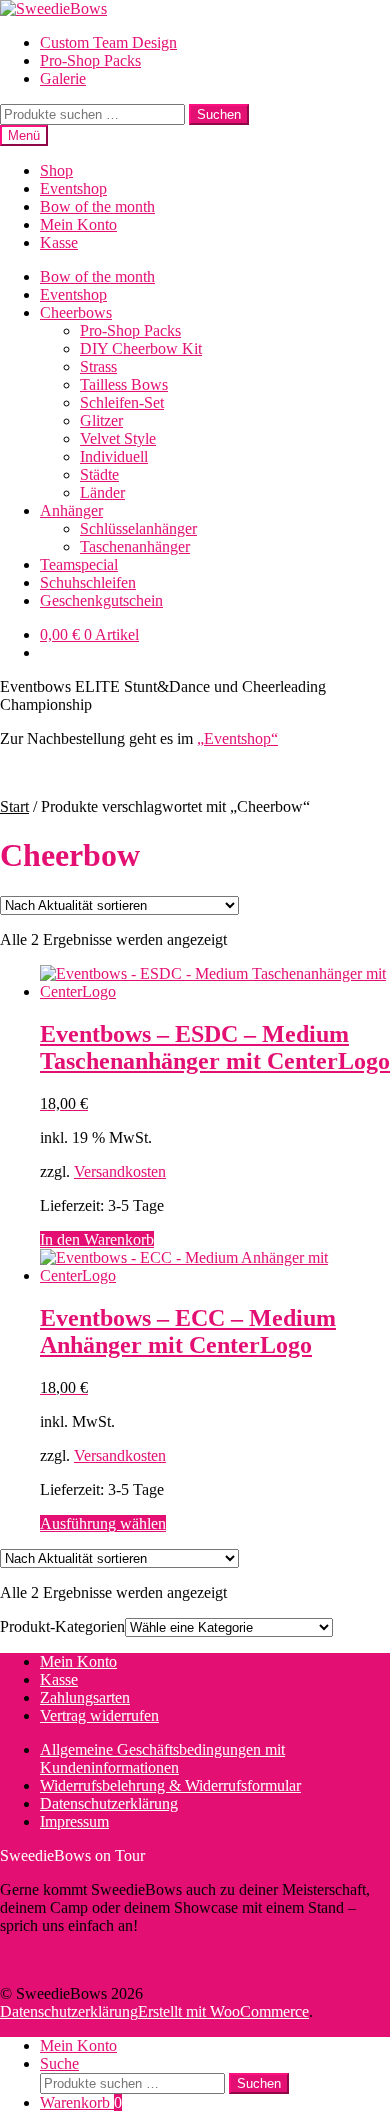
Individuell (114, 456)
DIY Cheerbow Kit (141, 348)
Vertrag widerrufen (99, 1715)
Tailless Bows (124, 384)
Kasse (59, 242)
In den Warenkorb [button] (97, 1239)
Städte (99, 474)
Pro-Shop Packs (90, 60)
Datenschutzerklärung (109, 1803)
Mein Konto (78, 224)
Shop (56, 170)
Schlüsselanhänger (138, 528)
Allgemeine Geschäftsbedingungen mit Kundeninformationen (162, 1758)
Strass (98, 366)
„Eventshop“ (237, 738)
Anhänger (71, 510)
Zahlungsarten (85, 1697)
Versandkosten (120, 1171)
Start (14, 806)
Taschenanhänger (135, 546)
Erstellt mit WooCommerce (223, 2011)
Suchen (219, 114)
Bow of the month (97, 206)
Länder (102, 492)
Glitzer (101, 420)
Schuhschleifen (88, 582)
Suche (59, 2063)
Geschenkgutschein (101, 600)
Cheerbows (76, 312)
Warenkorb (81, 2102)
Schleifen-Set (122, 402)
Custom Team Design (108, 42)
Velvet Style (118, 438)
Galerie (63, 78)
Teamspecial (79, 564)
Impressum (74, 1821)
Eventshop (73, 188)
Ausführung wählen (103, 1523)
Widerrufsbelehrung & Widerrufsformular (170, 1785)
